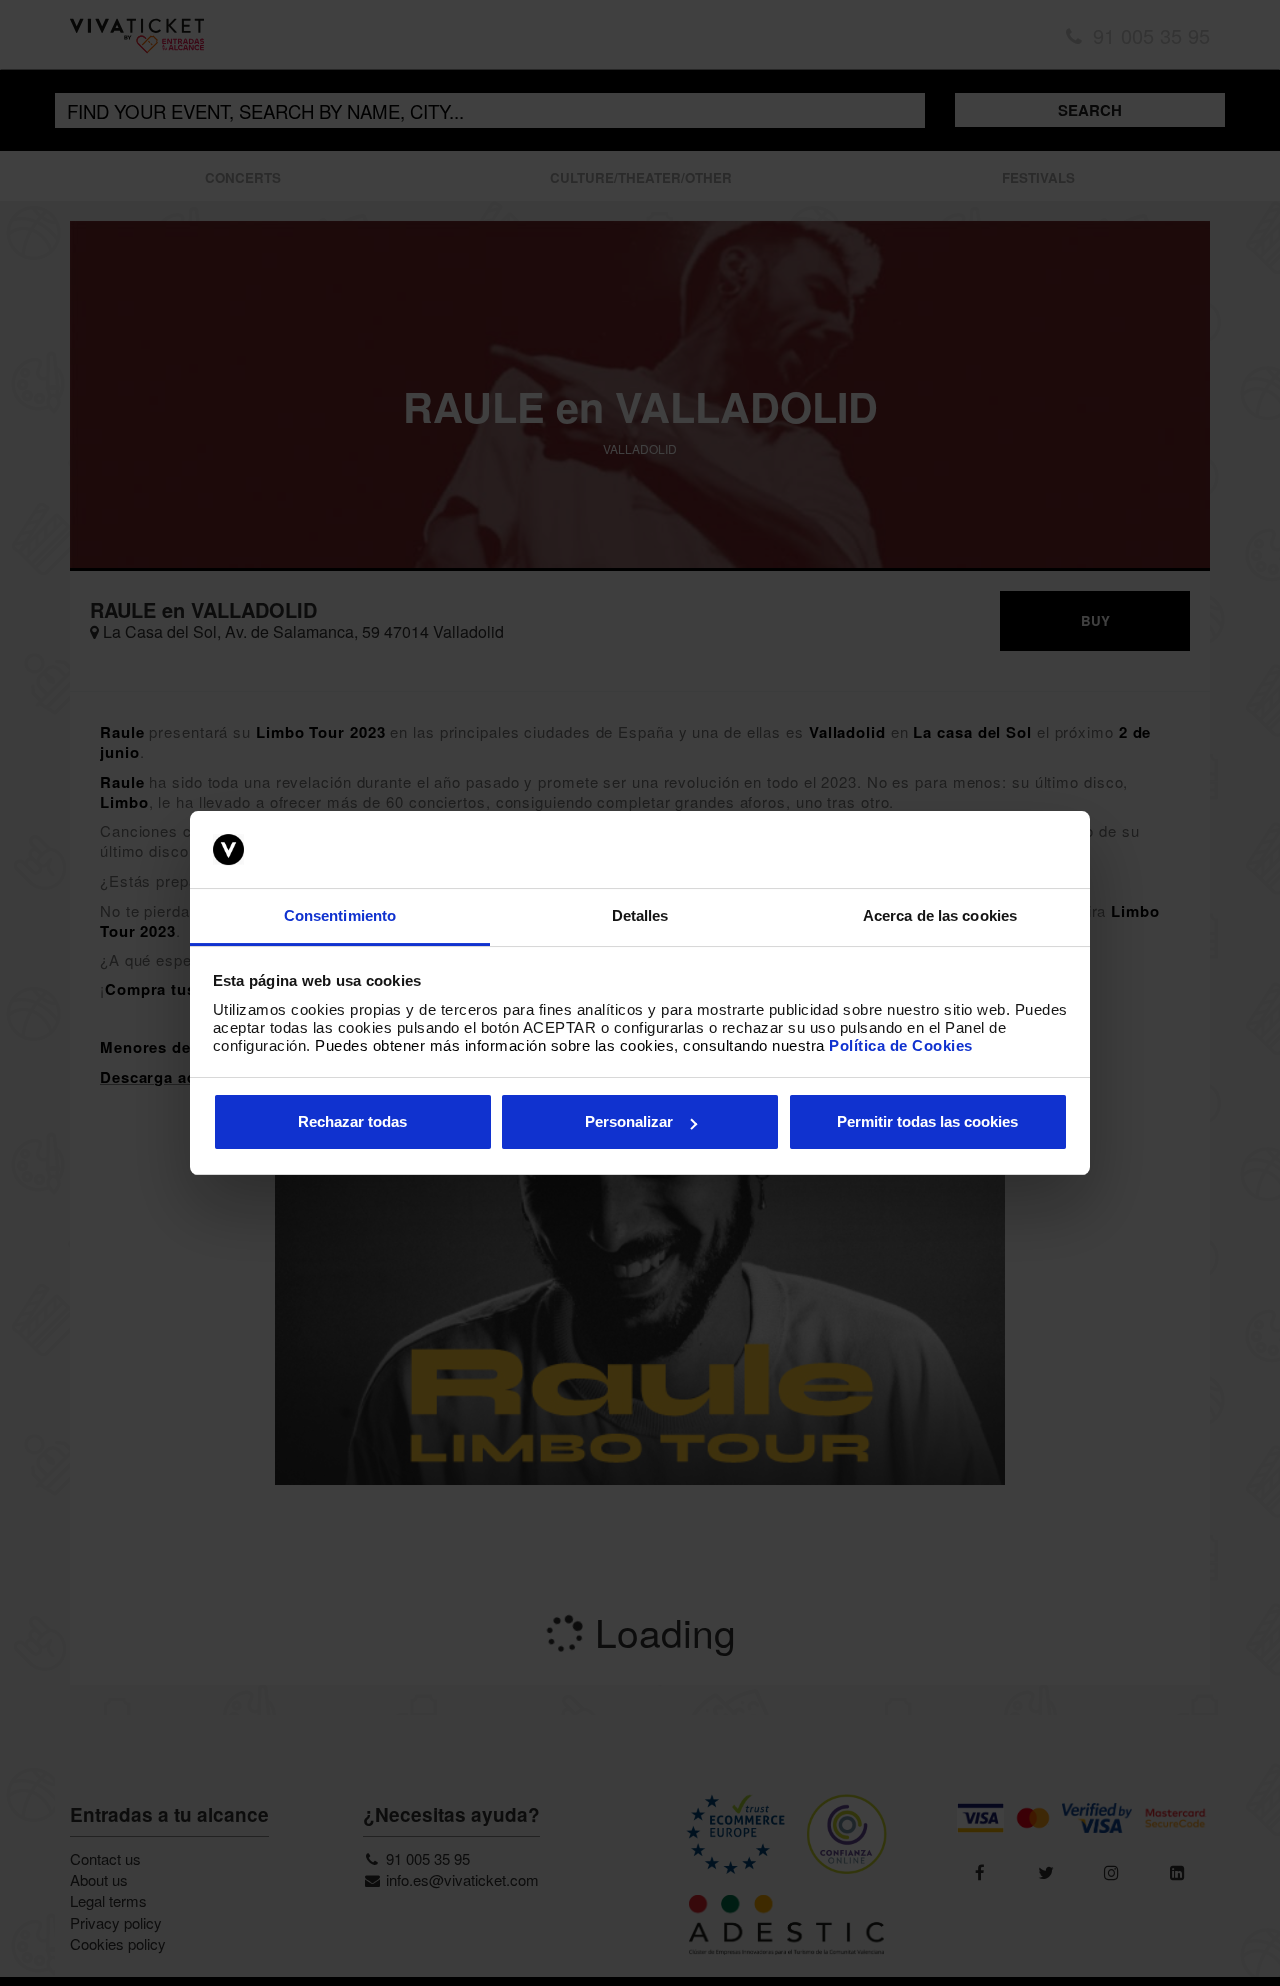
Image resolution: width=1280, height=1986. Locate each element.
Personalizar (629, 1121)
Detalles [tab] (640, 915)
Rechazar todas (352, 1121)
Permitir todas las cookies (927, 1121)
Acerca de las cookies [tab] (940, 915)
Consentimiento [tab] (340, 915)
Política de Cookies (901, 1045)
